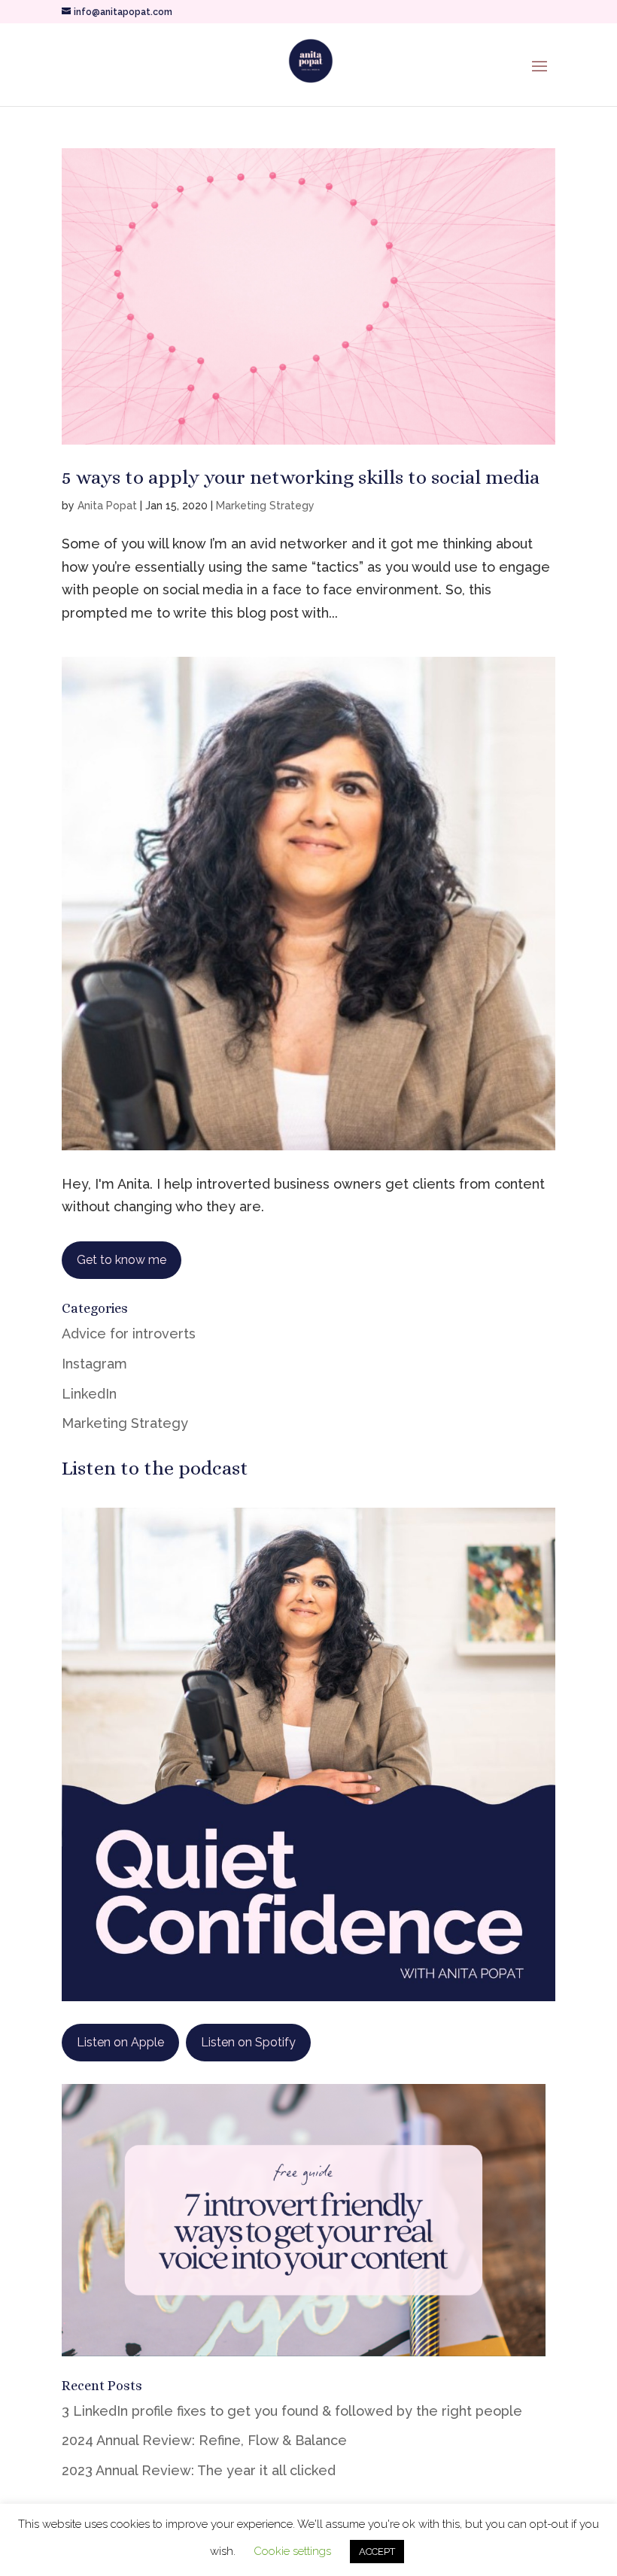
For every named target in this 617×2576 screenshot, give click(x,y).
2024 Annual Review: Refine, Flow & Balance (204, 2440)
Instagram (94, 1364)
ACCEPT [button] (377, 2552)
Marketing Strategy (265, 506)
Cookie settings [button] (292, 2551)
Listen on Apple (120, 2042)
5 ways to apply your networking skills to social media (301, 477)
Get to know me (122, 1260)
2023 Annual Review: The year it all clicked (199, 2470)
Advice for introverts (129, 1334)
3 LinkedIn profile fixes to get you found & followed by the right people (292, 2411)
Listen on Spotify (248, 2042)
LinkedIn (89, 1394)
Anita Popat (107, 506)
